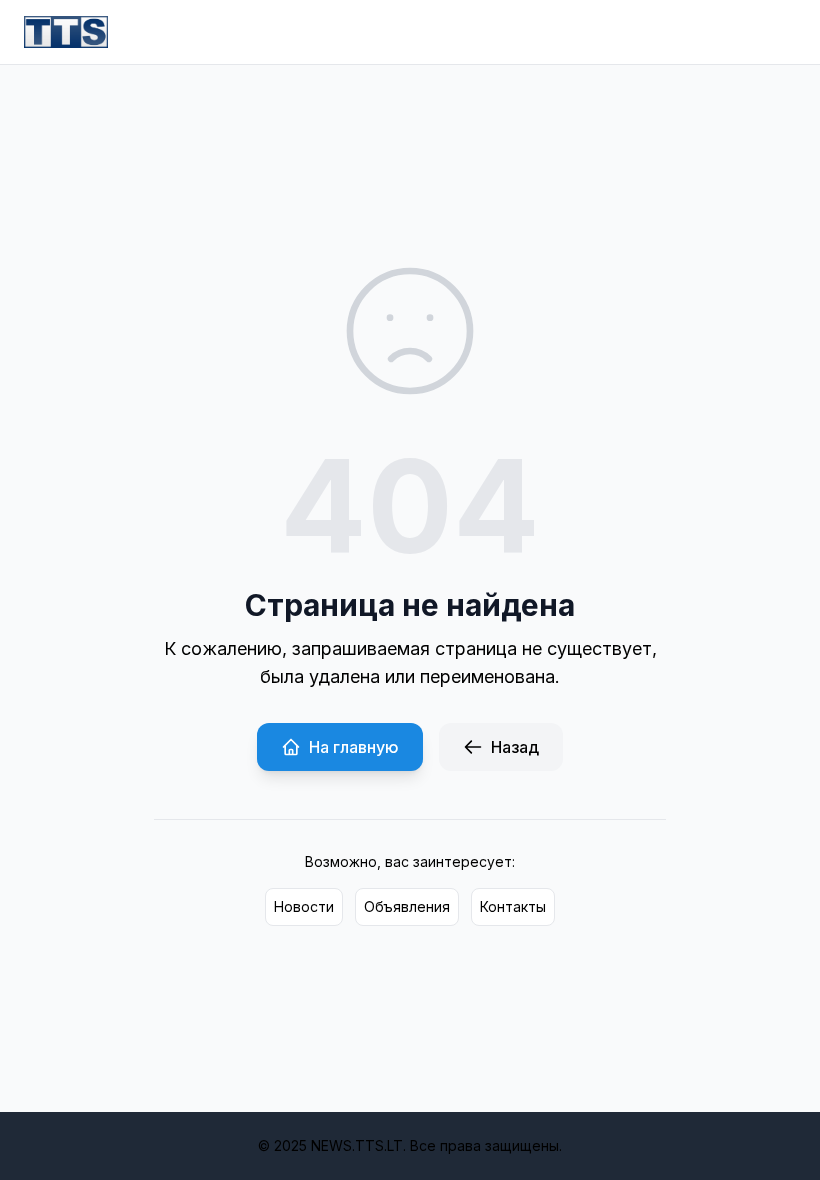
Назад (515, 747)
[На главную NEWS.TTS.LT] (66, 32)
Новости (304, 906)
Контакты (513, 906)
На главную (354, 747)
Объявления (407, 906)
